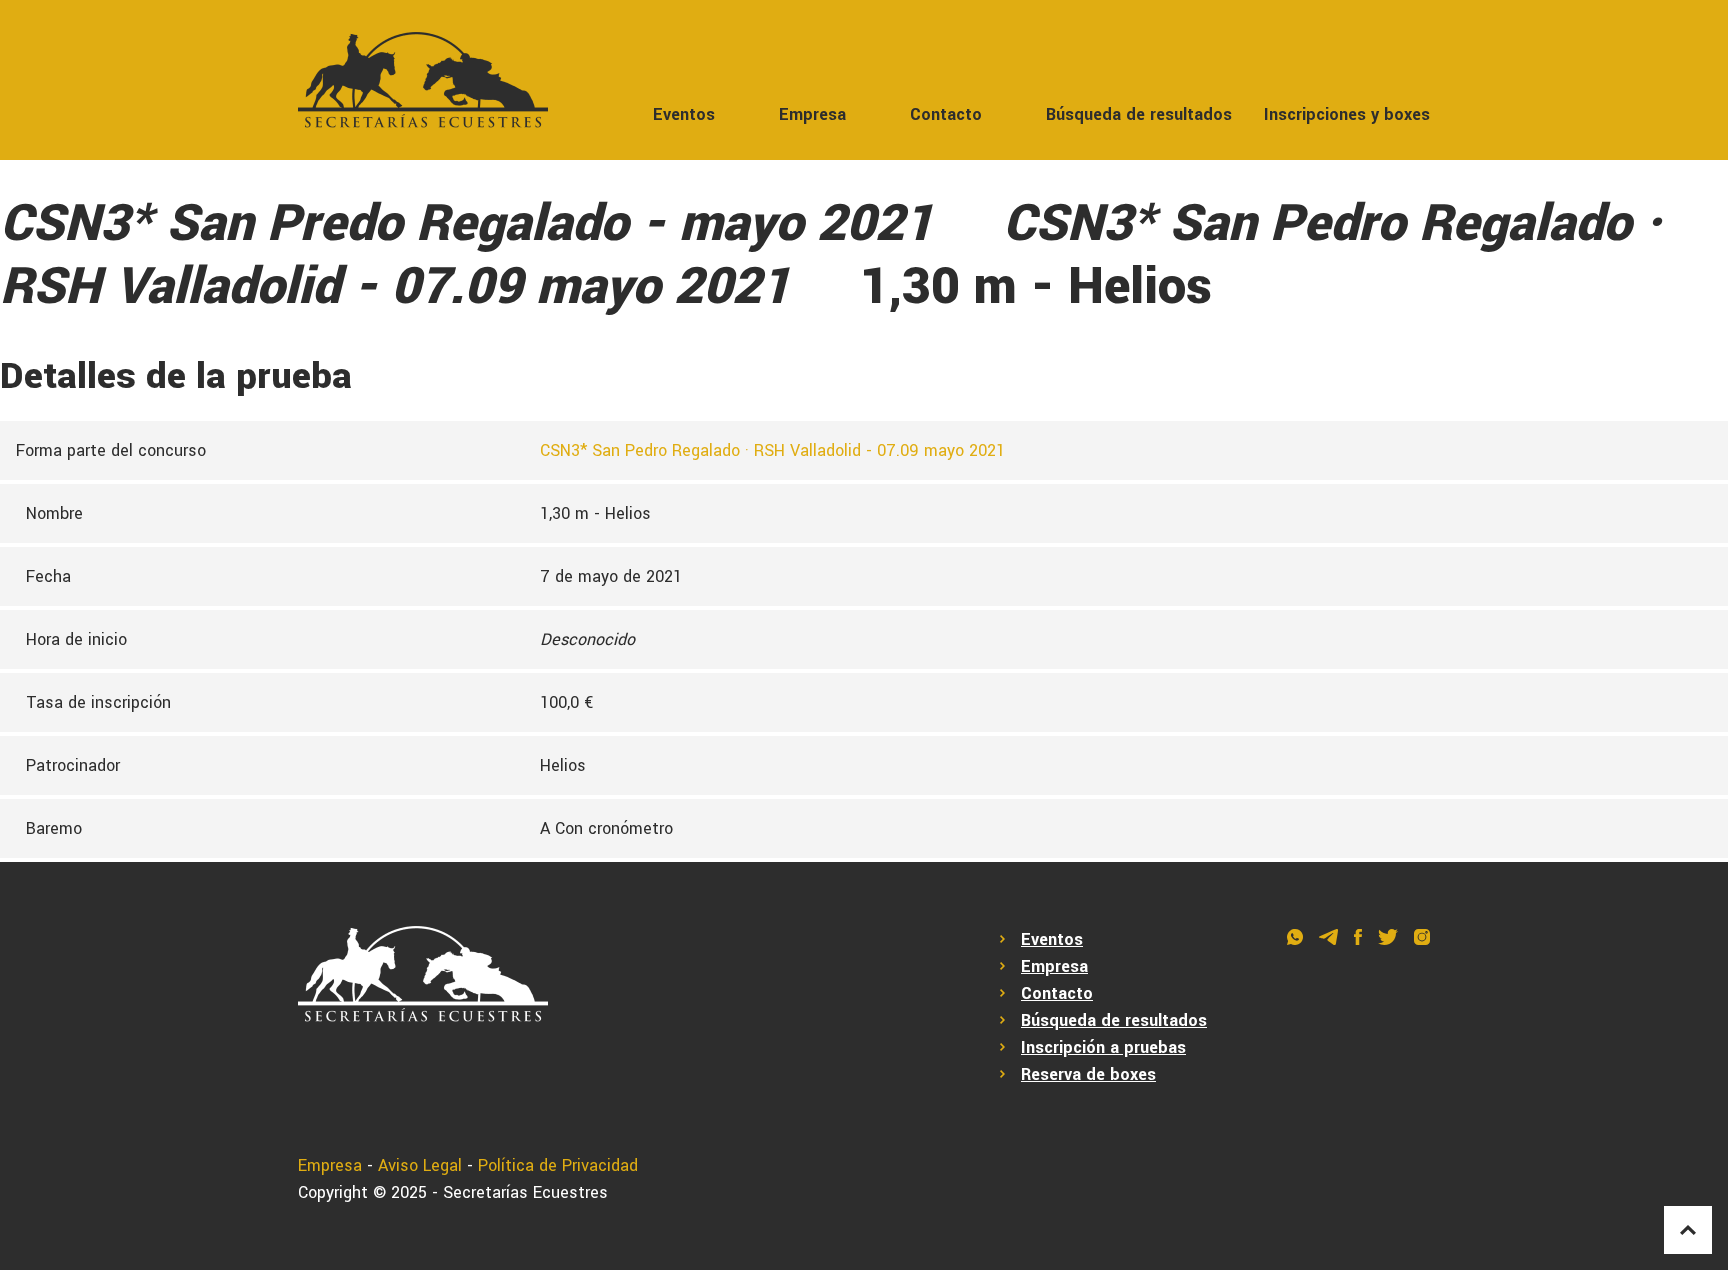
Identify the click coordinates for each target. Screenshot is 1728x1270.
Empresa (812, 114)
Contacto (946, 114)
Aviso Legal (420, 1165)
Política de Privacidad (558, 1165)
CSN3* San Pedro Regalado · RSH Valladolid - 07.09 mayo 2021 (772, 450)
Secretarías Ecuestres (525, 1192)
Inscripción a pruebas (1103, 1047)
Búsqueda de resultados (1139, 114)
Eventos (684, 114)
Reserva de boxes (1088, 1074)
